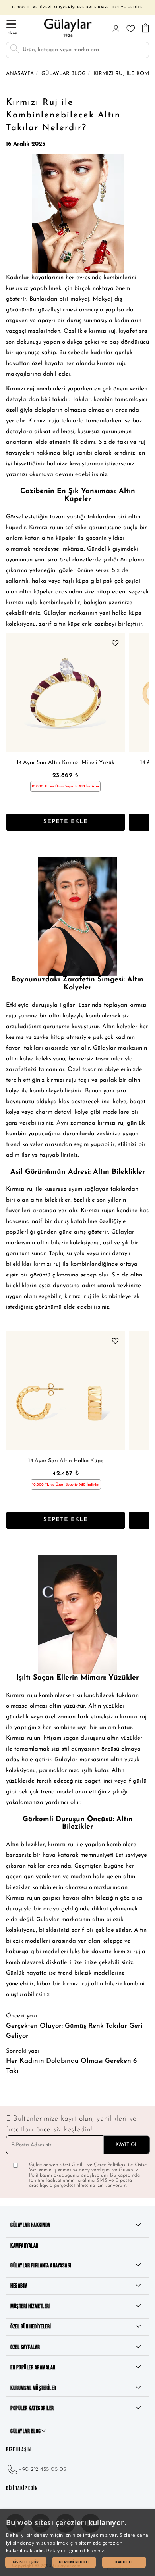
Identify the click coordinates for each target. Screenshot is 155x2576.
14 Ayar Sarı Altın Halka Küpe (66, 1461)
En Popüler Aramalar (33, 2368)
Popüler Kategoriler (32, 2408)
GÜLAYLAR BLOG (26, 2431)
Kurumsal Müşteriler (33, 2388)
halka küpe (127, 613)
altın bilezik (52, 1243)
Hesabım (19, 2286)
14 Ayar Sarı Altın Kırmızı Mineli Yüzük (66, 763)
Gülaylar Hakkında (30, 2225)
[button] (26, 2562)
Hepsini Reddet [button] (75, 2562)
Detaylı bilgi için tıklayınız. (76, 2550)
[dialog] (77, 2543)
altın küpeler (59, 538)
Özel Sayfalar (25, 2347)
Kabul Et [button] (124, 2562)
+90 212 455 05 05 (43, 2469)
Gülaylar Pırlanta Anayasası (41, 2266)
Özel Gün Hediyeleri (31, 2327)
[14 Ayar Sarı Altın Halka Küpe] (66, 1390)
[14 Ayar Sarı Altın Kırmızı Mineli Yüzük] (66, 693)
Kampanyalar (24, 2246)
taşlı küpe (76, 581)
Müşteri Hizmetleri (30, 2306)
